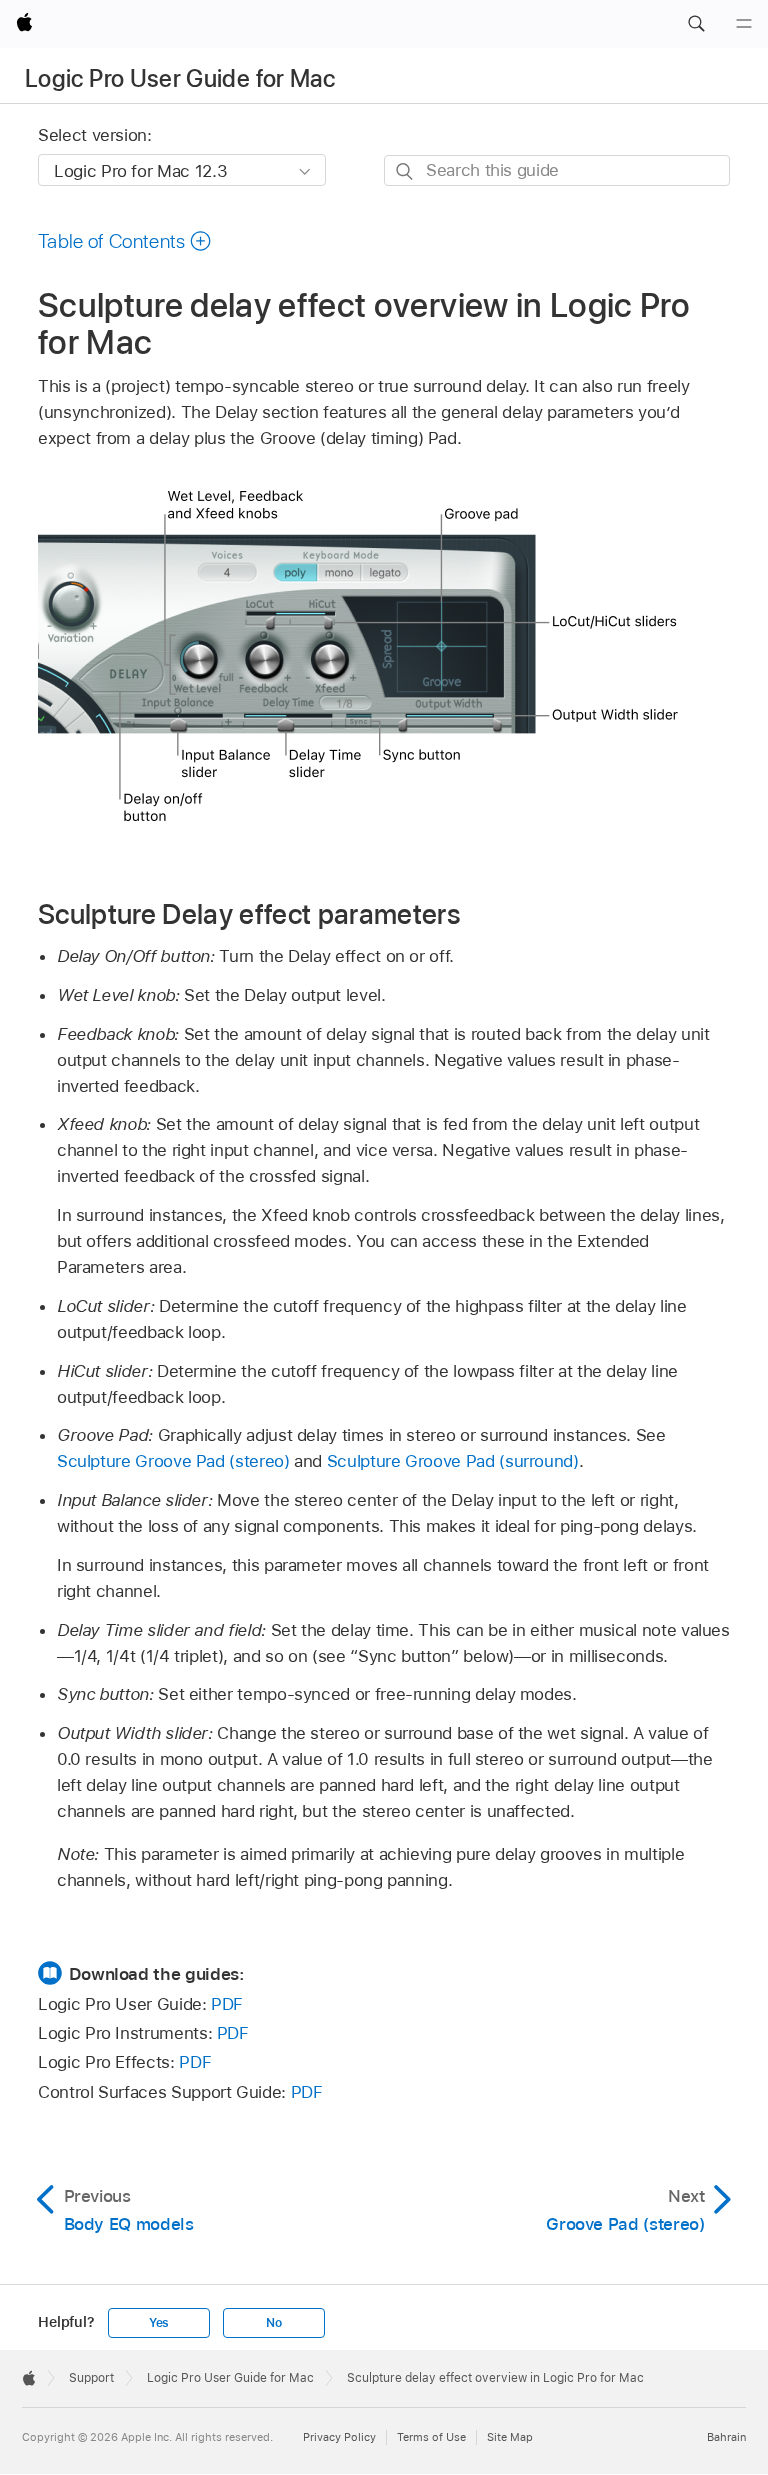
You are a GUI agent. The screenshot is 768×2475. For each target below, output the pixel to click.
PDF (227, 2004)
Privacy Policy (339, 2437)
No (274, 2323)
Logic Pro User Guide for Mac (180, 78)
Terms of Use (431, 2437)
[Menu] (744, 24)
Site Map (510, 2437)
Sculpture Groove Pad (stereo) (173, 1461)
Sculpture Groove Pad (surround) (453, 1461)
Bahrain (726, 2437)
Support (91, 2378)
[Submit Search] (405, 171)
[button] (696, 24)
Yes (159, 2323)
